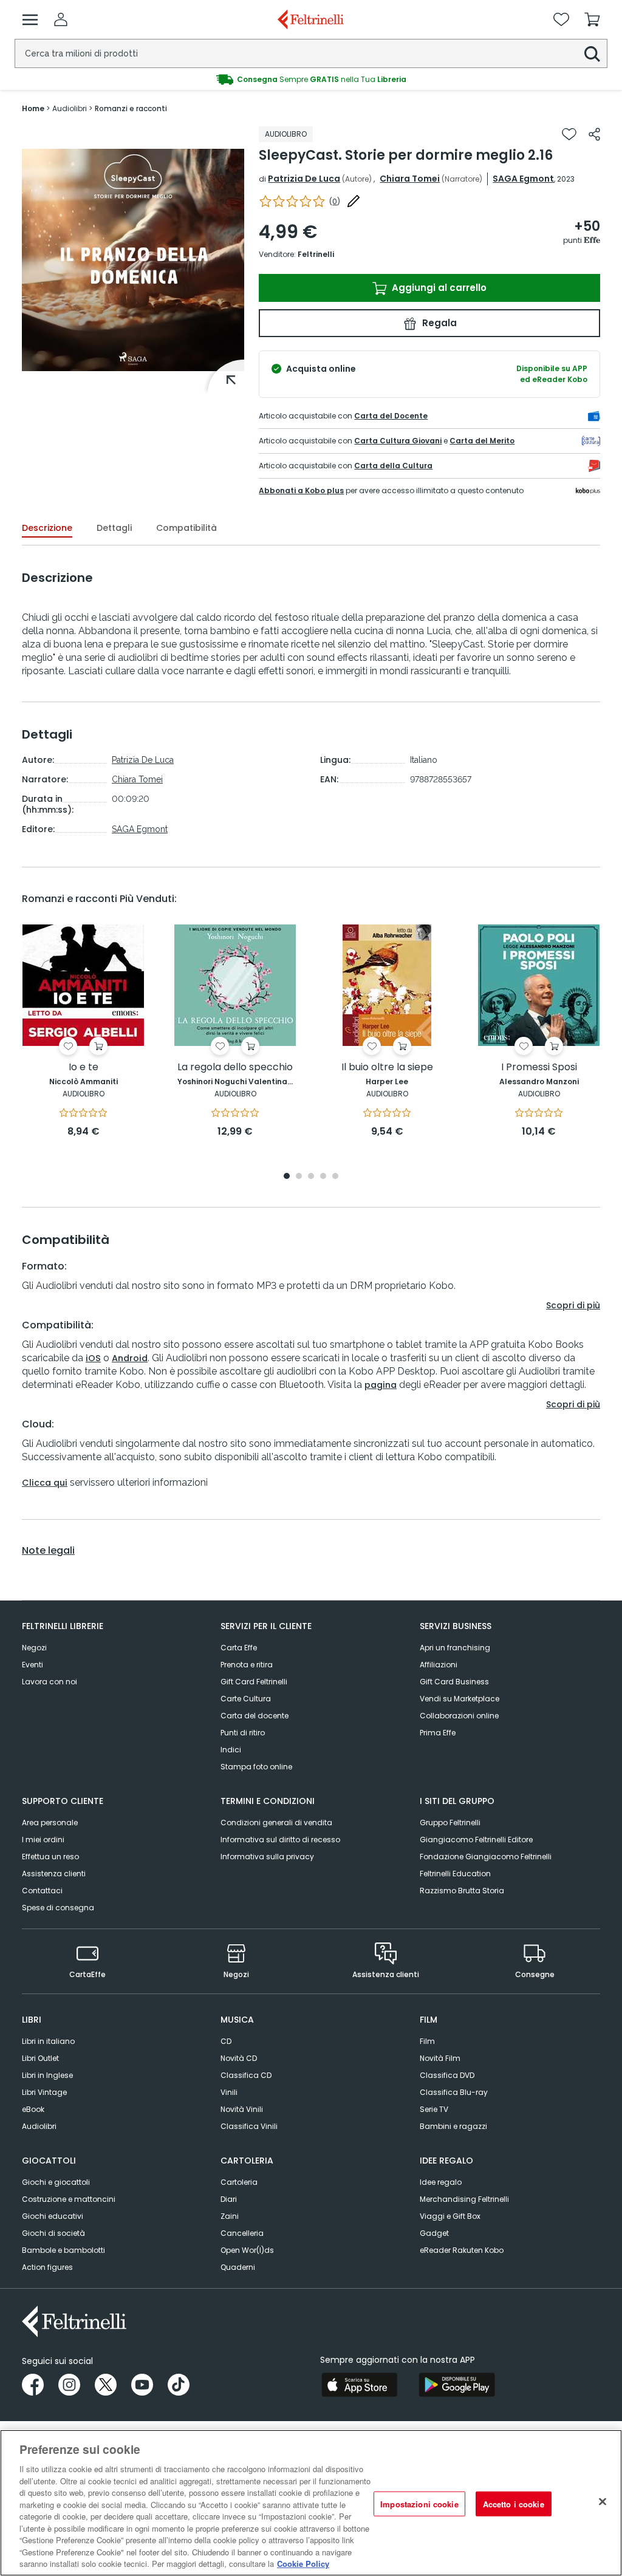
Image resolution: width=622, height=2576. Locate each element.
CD (226, 2041)
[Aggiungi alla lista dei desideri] (569, 134)
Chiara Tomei (410, 179)
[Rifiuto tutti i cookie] (603, 2501)
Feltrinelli (316, 254)
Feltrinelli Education (455, 1874)
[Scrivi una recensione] (354, 201)
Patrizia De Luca (304, 179)
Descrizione (47, 528)
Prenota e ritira (247, 1665)
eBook (33, 2109)
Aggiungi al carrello (438, 288)
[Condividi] (594, 134)
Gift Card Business (454, 1682)
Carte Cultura (246, 1699)
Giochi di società (53, 2233)
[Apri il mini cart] (592, 19)
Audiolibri (39, 2126)
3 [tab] (311, 1177)
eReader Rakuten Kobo (462, 2250)
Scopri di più (573, 1305)
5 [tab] (335, 1177)
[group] (311, 80)
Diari (229, 2199)
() (335, 201)
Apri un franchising (455, 1648)
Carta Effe (239, 1648)
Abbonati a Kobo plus (301, 490)
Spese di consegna (58, 1908)
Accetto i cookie (514, 2503)
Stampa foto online (256, 1767)
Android (130, 1358)
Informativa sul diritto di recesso (280, 1840)
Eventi (32, 1665)
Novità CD (239, 2058)
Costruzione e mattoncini (69, 2199)
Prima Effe (438, 1733)
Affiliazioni (439, 1665)
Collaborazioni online (459, 1716)
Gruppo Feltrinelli (450, 1823)
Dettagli (114, 528)
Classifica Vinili (249, 2126)
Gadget (434, 2233)
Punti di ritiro (243, 1733)
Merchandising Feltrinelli (464, 2199)
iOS (93, 1358)
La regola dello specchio (235, 1068)
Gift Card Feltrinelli (254, 1682)
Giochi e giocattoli (56, 2182)
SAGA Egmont (523, 179)
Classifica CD (246, 2075)
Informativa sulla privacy (267, 1857)
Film (427, 2041)
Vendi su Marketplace (460, 1699)
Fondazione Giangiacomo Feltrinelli (486, 1857)
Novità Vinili (242, 2109)
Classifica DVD (447, 2075)
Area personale (50, 1823)
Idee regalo (441, 2182)
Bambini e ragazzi (453, 2126)
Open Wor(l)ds (247, 2250)
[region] (311, 2503)
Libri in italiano (48, 2041)
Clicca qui (45, 1483)
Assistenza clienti (54, 1874)
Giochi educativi (53, 2216)
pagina (381, 1385)
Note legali (48, 1551)
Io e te (84, 1068)
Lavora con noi (50, 1682)
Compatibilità (186, 528)
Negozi (34, 1648)
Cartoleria (239, 2182)
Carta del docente (255, 1716)
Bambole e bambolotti (63, 2250)
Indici (231, 1750)
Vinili (229, 2092)
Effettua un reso (50, 1857)
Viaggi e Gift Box (450, 2216)
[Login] (61, 19)
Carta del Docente (391, 416)
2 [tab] (299, 1177)
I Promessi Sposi (539, 1068)
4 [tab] (323, 1177)
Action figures (47, 2267)
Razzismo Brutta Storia (462, 1891)
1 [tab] (287, 1177)
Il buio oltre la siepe (387, 1068)
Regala (438, 323)
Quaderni (238, 2267)
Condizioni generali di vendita (276, 1823)
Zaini (230, 2216)
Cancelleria (242, 2233)
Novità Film (440, 2058)
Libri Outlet (40, 2058)
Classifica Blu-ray (454, 2092)
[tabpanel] (83, 1032)
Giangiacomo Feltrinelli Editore (476, 1840)
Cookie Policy (303, 2564)
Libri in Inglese (47, 2075)
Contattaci (42, 1891)
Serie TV (434, 2109)
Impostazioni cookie (419, 2503)
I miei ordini (43, 1840)
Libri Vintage (44, 2092)
